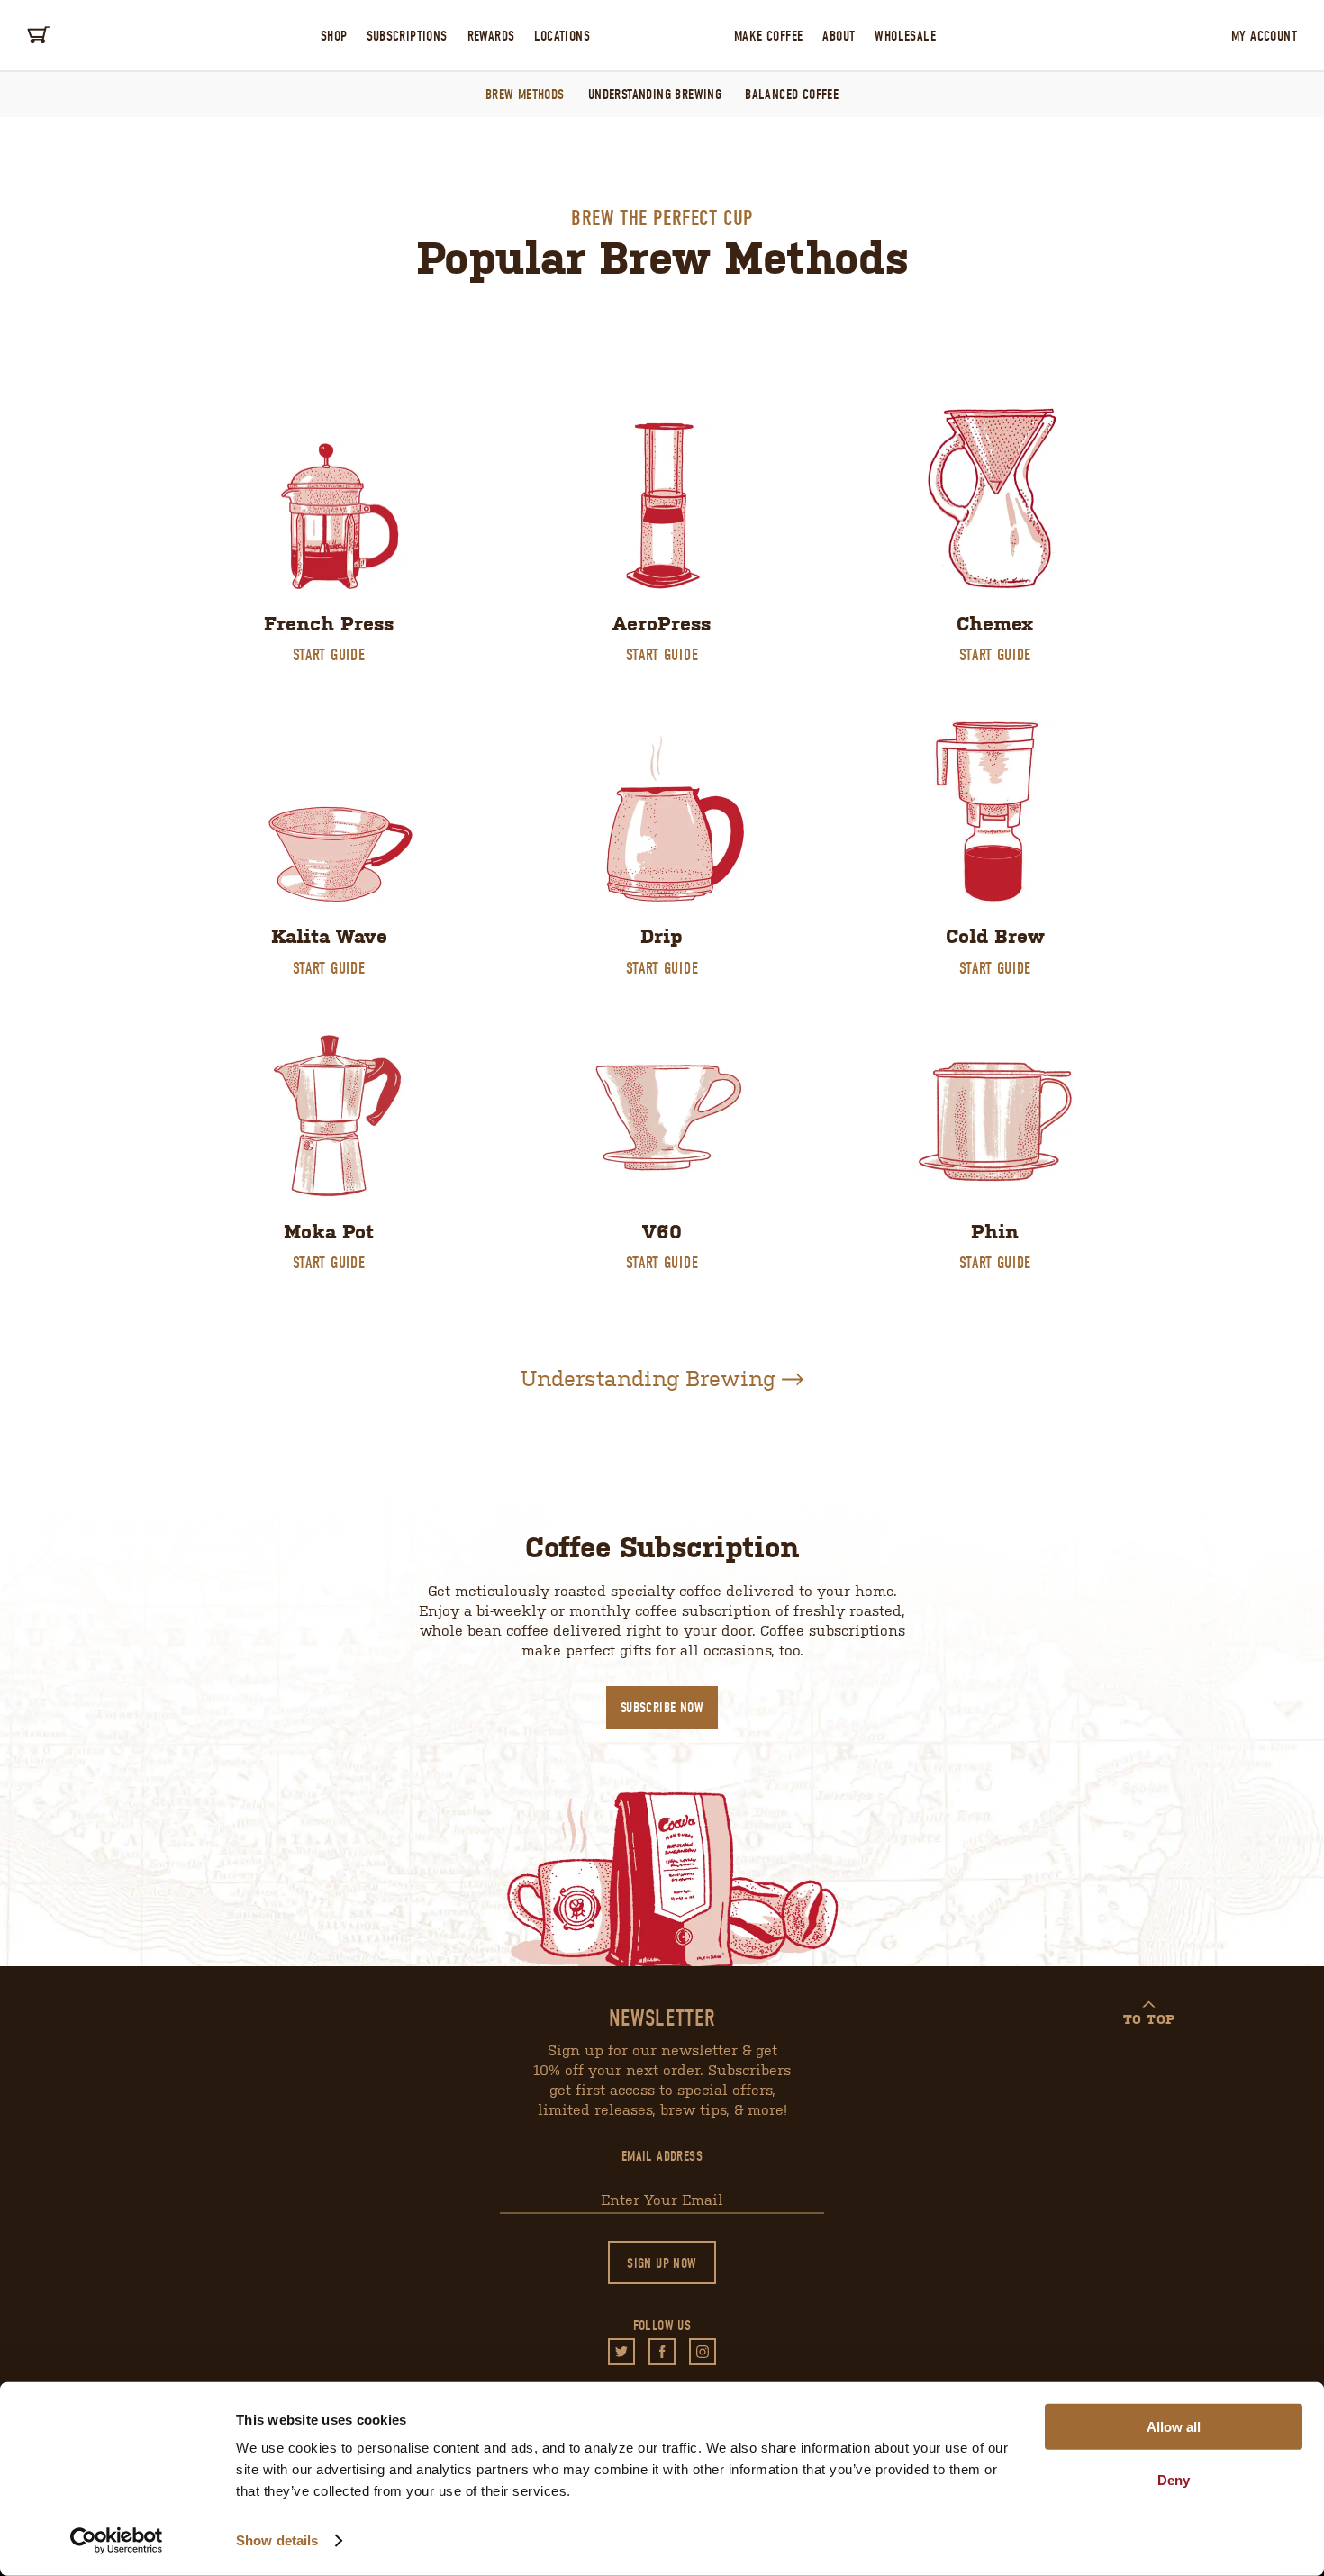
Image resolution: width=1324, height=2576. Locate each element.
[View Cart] (41, 35)
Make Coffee (768, 36)
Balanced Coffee (792, 95)
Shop (334, 36)
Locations (562, 36)
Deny (1174, 2479)
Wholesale (905, 36)
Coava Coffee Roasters (662, 35)
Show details (277, 2540)
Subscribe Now (662, 1708)
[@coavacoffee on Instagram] (703, 2352)
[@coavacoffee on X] (621, 2352)
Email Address (662, 2156)
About (839, 36)
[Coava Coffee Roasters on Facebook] (662, 2352)
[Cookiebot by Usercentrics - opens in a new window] (117, 2541)
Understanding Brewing (655, 95)
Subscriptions (407, 36)
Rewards (491, 36)
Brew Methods (525, 95)
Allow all (1174, 2427)
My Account (1264, 36)
